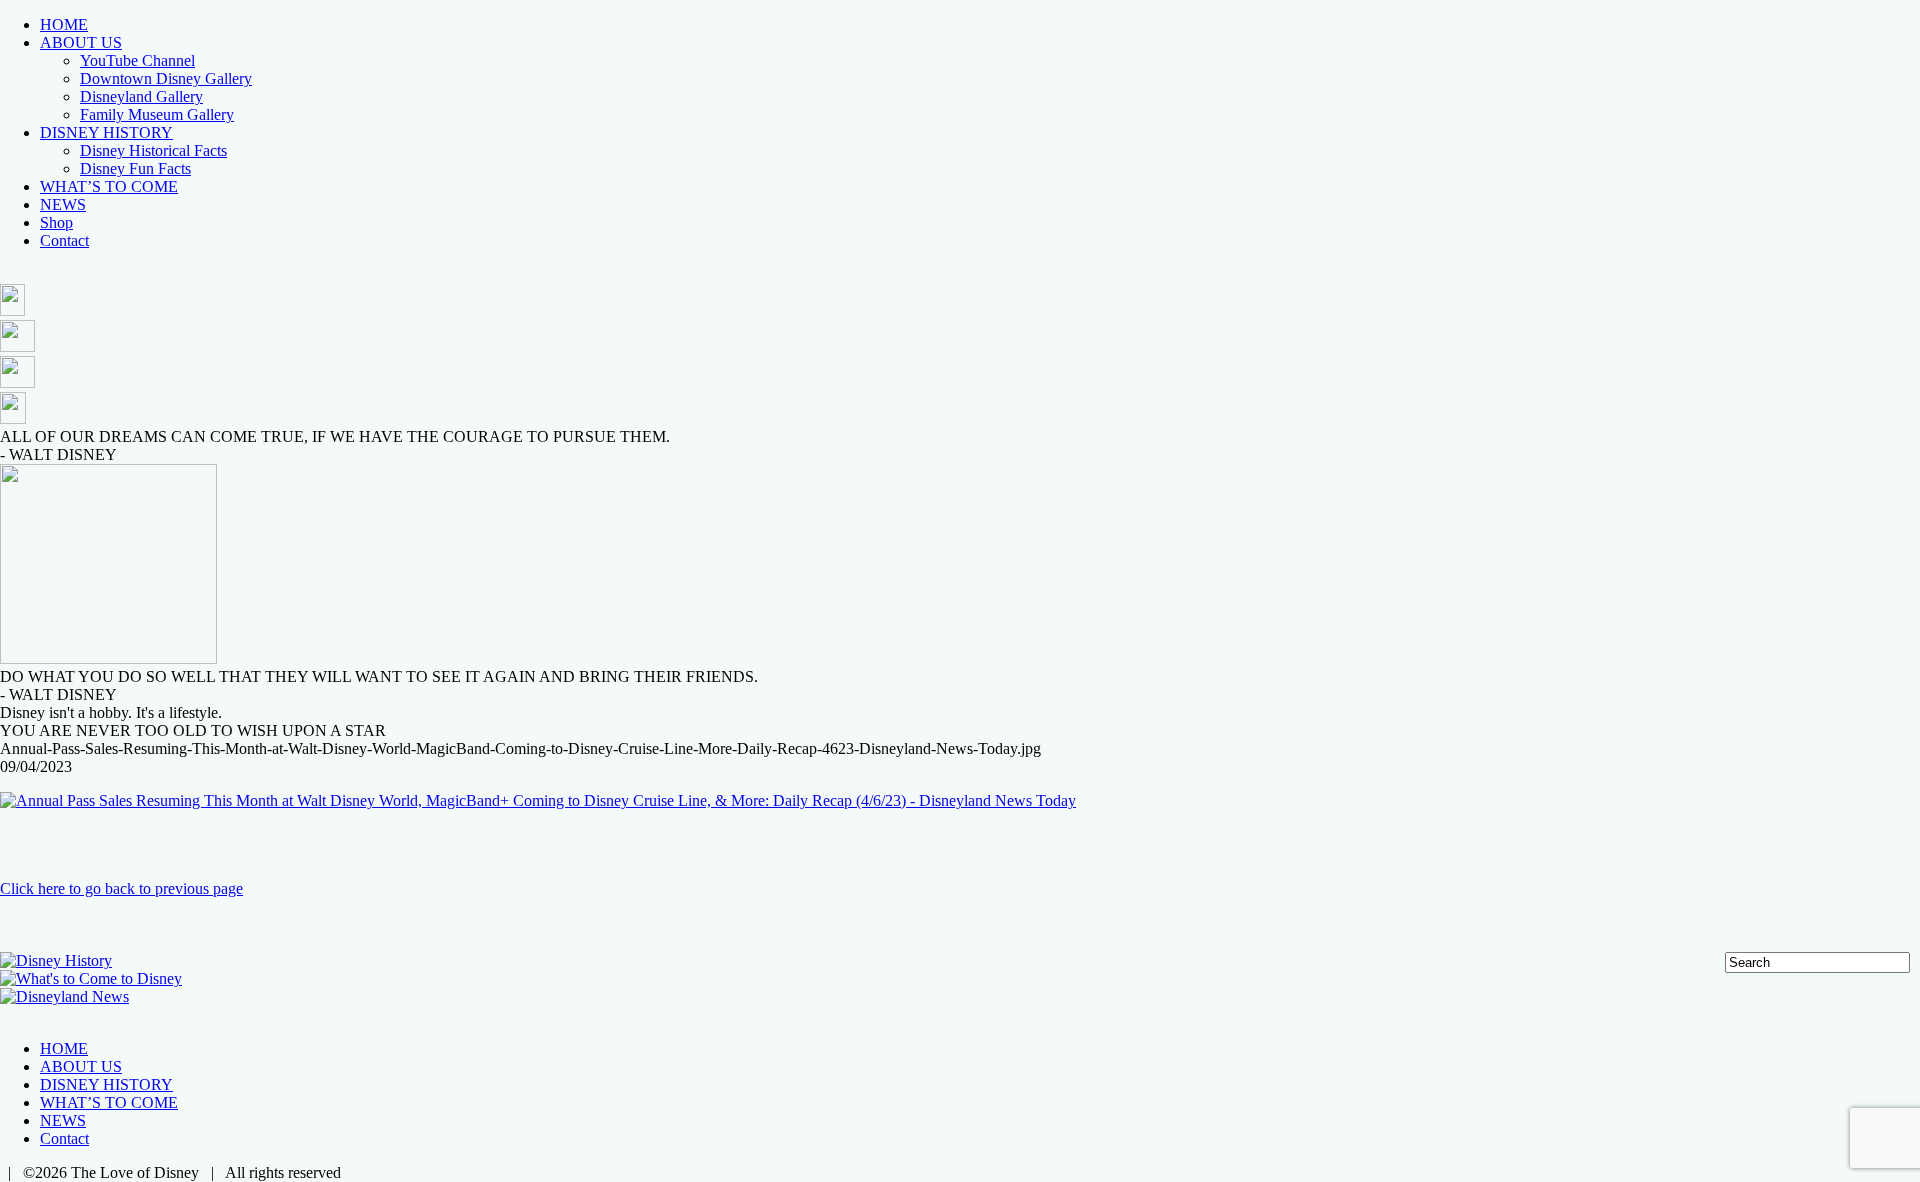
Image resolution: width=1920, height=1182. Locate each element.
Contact (64, 240)
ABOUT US (81, 42)
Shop (56, 222)
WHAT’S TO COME (109, 186)
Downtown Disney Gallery (166, 78)
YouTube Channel (137, 60)
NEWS (63, 204)
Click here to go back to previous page (121, 888)
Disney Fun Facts (135, 168)
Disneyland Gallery (141, 96)
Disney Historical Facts (153, 150)
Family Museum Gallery (157, 114)
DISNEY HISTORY (106, 132)
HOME (64, 24)
